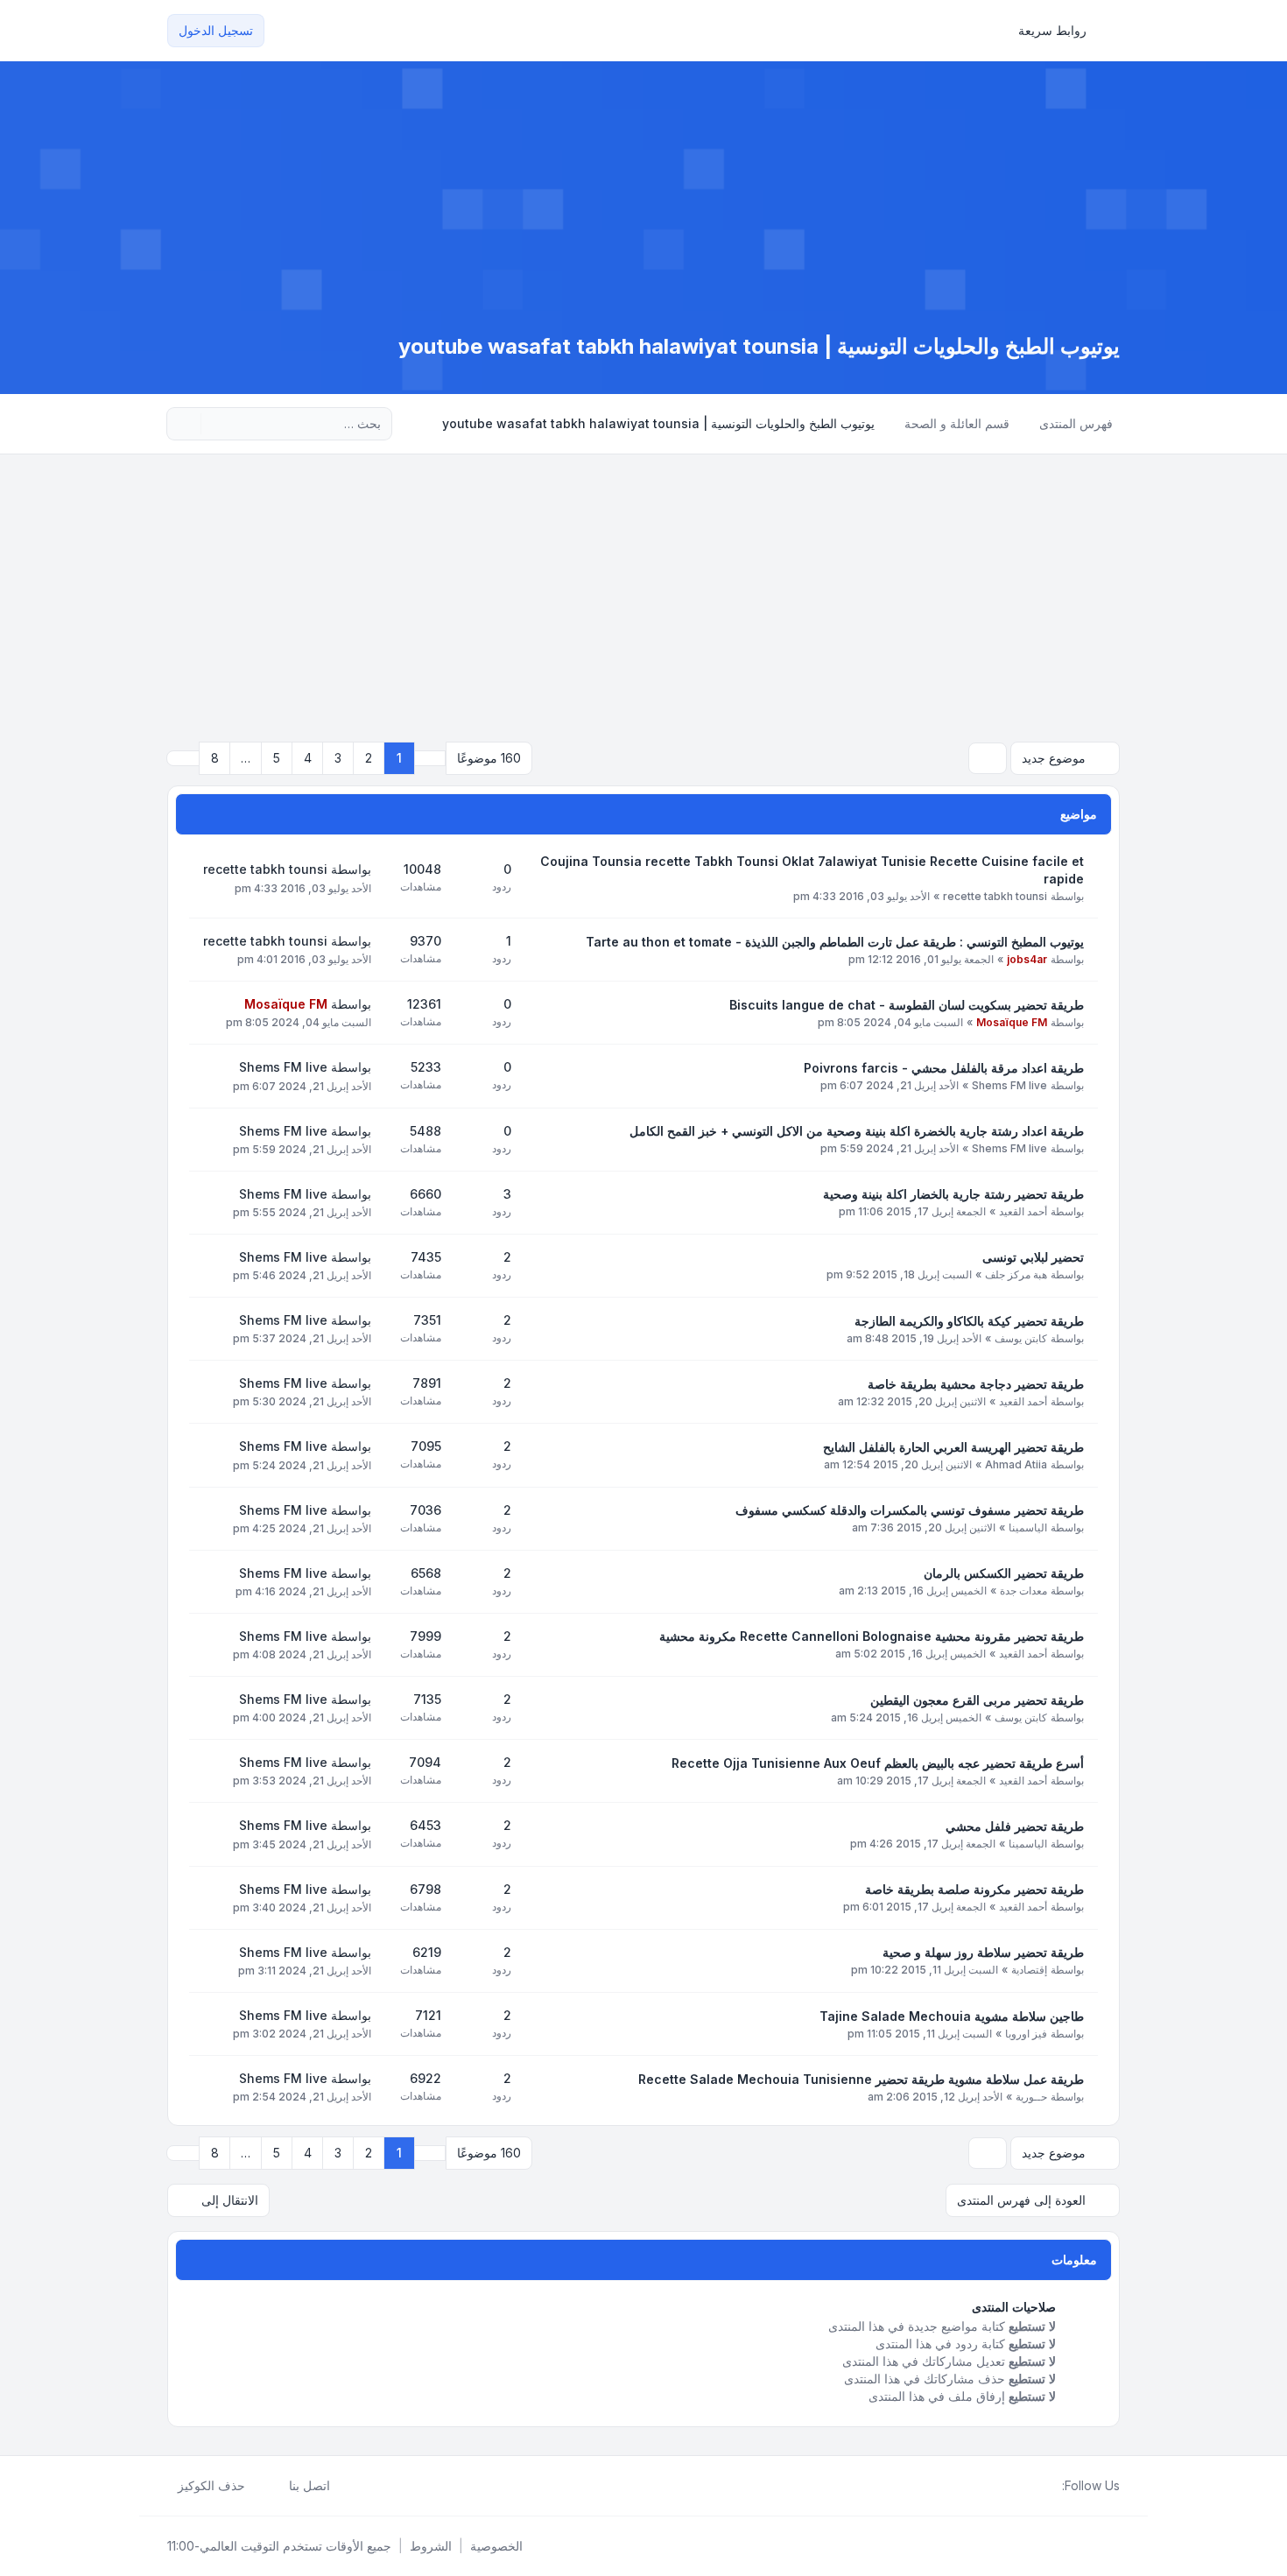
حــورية (1031, 2097)
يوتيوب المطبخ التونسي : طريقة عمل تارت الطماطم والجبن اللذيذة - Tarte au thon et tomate (835, 942)
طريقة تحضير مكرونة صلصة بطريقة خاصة (974, 1889)
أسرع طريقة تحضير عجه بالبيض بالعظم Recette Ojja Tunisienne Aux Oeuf (878, 1763)
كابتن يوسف (1021, 1338)
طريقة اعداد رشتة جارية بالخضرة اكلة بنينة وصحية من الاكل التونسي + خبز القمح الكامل (857, 1131)
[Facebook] (1051, 2486)
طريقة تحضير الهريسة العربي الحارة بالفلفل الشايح (953, 1447)
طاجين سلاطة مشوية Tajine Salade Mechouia (952, 2016)
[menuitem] (1060, 31)
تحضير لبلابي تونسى (1033, 1257)
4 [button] (308, 758)
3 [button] (338, 758)
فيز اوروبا (1026, 2034)
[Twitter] (1037, 2486)
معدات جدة (1023, 1591)
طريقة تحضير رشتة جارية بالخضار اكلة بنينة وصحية (953, 1194)
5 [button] (277, 758)
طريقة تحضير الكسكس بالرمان (1004, 1573)
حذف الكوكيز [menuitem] (211, 2485)
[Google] (1009, 2486)
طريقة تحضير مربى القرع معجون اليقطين (977, 1700)
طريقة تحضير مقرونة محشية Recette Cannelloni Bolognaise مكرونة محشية (872, 1636)
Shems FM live (1009, 1085)
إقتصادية (1029, 1970)
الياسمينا (1028, 1527)
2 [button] (369, 758)
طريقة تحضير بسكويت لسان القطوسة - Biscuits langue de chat (907, 1005)
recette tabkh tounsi (995, 896)
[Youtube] (1023, 2486)
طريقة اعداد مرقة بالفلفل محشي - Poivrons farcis (944, 1068)
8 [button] (215, 758)
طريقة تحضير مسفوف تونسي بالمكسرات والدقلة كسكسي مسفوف (910, 1510)
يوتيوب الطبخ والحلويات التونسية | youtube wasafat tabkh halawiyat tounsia (759, 346)
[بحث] (216, 424)
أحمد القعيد (1023, 1211)
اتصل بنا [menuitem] (309, 2485)
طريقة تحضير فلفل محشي (1015, 1826)
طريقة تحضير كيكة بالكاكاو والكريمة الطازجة (969, 1321)
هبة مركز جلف (1016, 1274)
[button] (183, 758)
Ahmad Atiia (1016, 1464)
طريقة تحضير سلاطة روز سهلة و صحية (983, 1952)
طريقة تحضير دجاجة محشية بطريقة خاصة (976, 1384)
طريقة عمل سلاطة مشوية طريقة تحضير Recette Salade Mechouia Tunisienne (861, 2079)
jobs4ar (1027, 959)
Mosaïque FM (1012, 1022)
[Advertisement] (643, 586)
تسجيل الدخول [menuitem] (216, 30)
